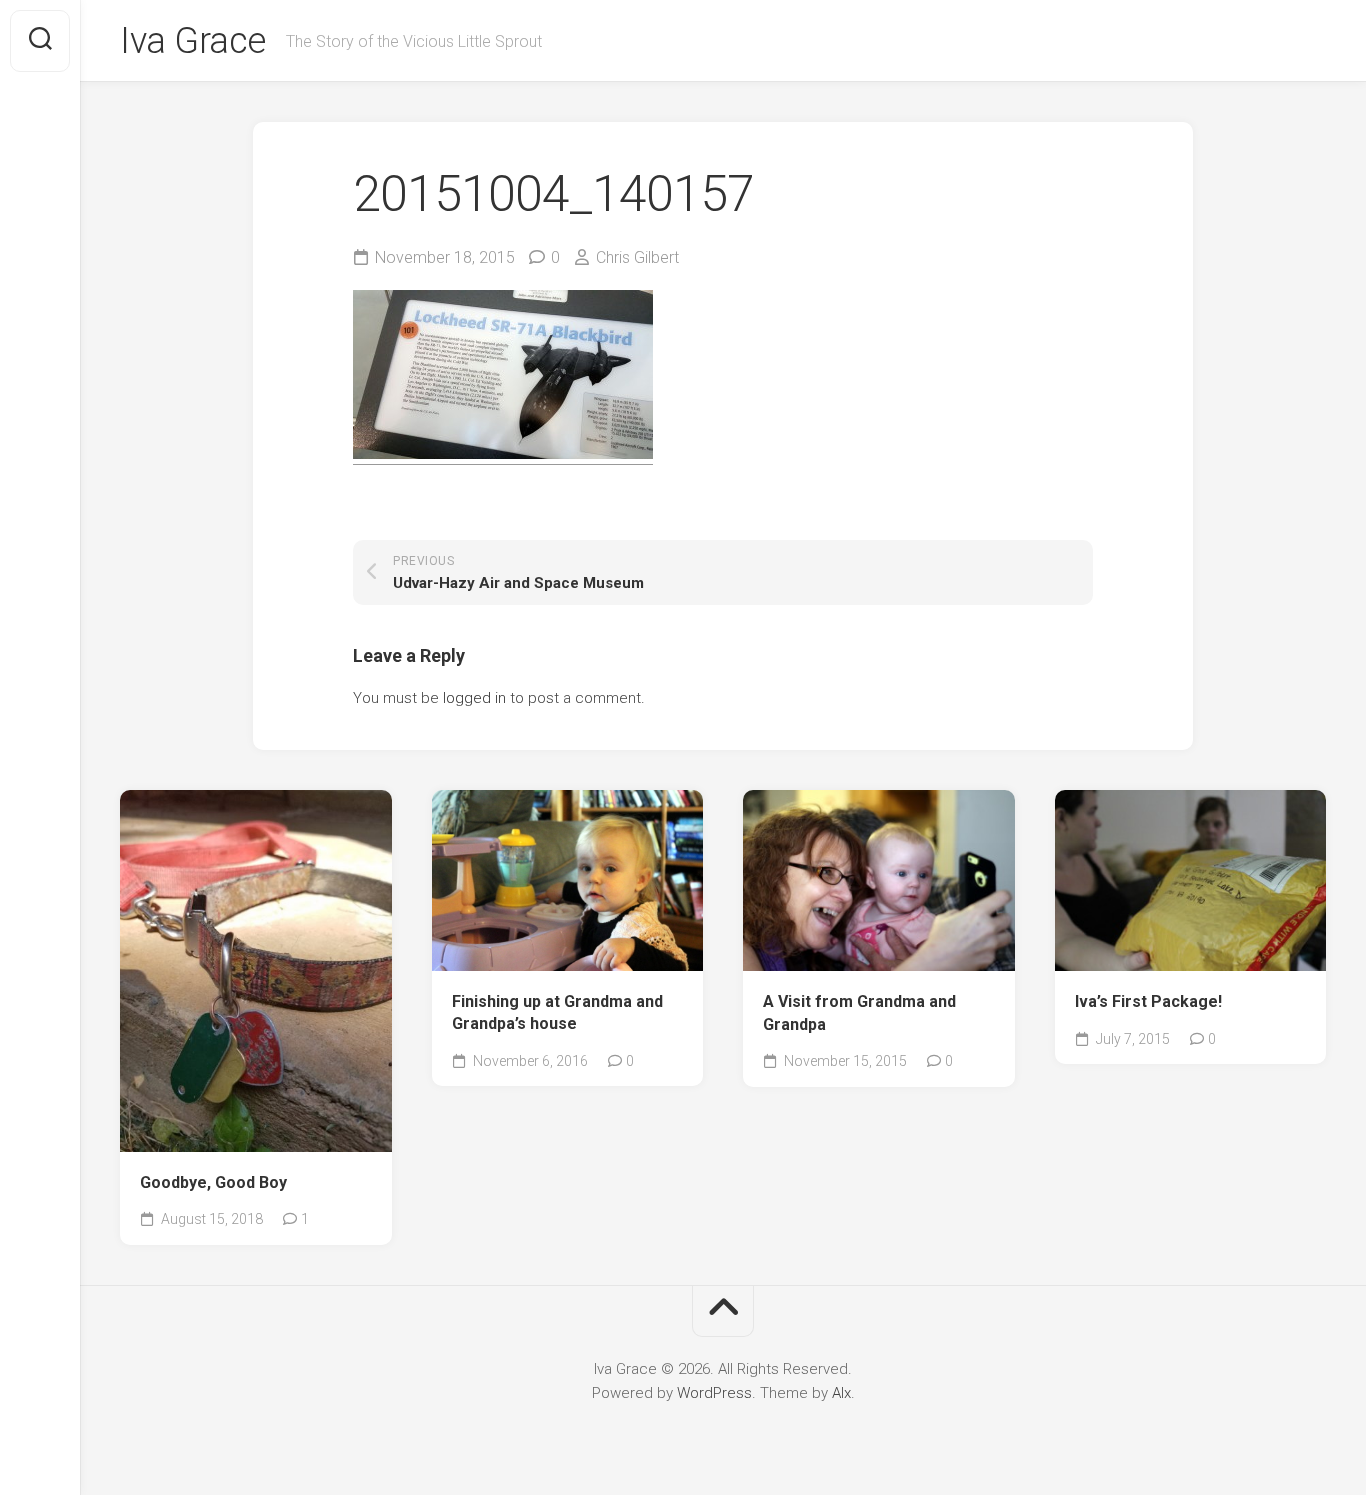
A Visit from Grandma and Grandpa (859, 1013)
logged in (474, 698)
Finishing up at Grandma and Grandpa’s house (557, 1013)
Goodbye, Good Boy (213, 1182)
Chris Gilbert (637, 257)
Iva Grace (193, 41)
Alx (841, 1393)
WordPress (714, 1393)
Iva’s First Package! (1148, 1001)
